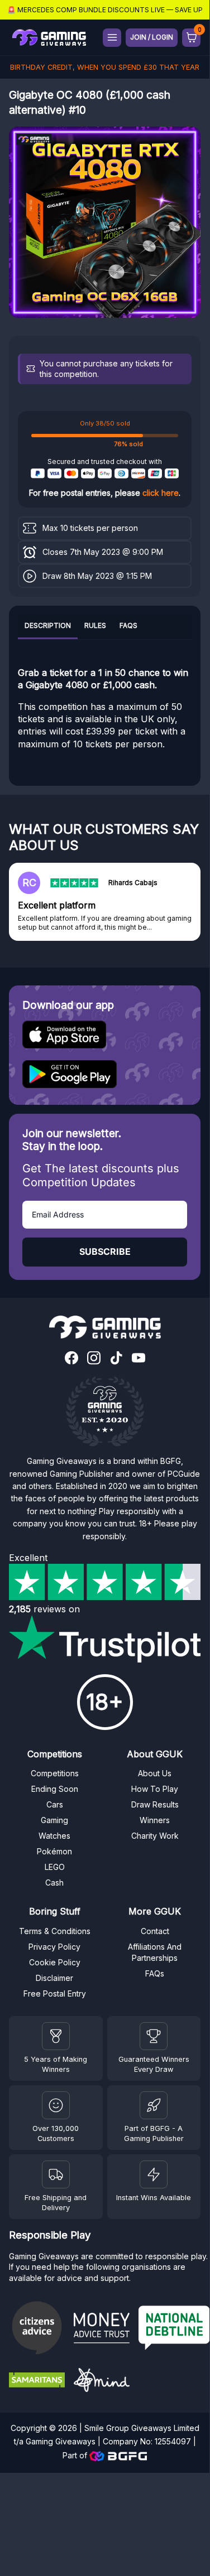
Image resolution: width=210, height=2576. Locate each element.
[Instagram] (94, 1359)
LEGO (55, 1867)
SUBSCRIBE (105, 1251)
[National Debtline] (174, 2329)
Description (48, 625)
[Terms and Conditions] (56, 2174)
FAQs (128, 625)
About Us (155, 1773)
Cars (55, 1804)
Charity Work (155, 1836)
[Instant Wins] (154, 2174)
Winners (155, 1820)
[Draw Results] (56, 2105)
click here (161, 493)
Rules (95, 625)
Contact (155, 1931)
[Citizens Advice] (37, 2329)
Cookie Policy (55, 1962)
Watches (54, 1836)
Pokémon (54, 1851)
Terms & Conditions (55, 1931)
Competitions (55, 1773)
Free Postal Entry (55, 1993)
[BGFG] (154, 2105)
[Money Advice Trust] (102, 2329)
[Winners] (56, 2036)
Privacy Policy (54, 1947)
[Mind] (102, 2382)
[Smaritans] (37, 2381)
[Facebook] (71, 1359)
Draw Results (155, 1804)
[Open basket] (191, 38)
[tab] (48, 627)
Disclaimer (54, 1978)
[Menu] (112, 38)
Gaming (54, 1820)
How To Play (155, 1789)
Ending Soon (55, 1789)
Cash (54, 1883)
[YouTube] (139, 1359)
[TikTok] (116, 1359)
